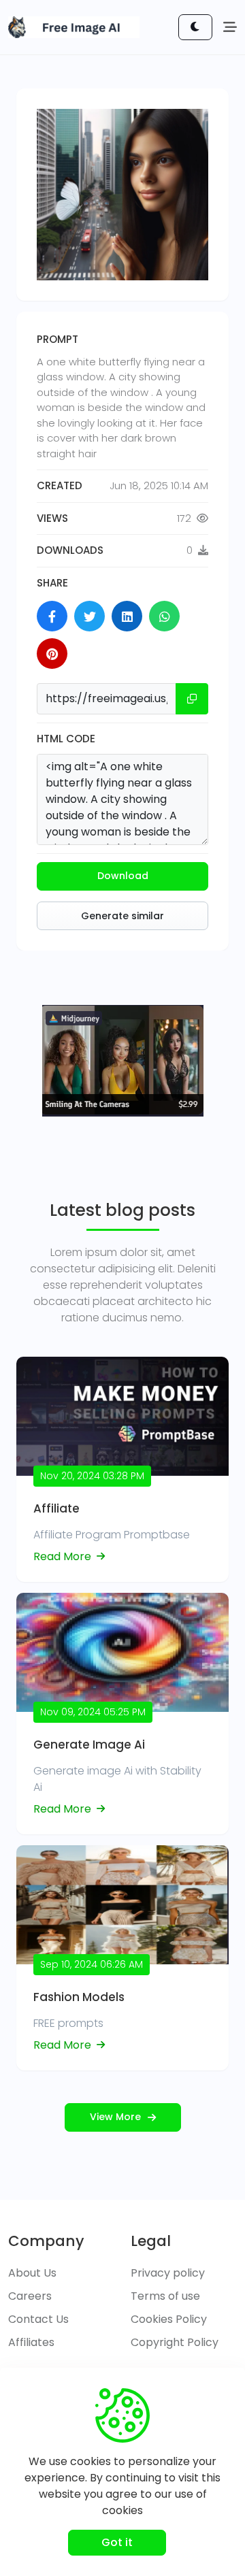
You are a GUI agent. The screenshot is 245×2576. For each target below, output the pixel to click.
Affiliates (31, 2342)
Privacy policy (168, 2273)
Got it (117, 2542)
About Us (32, 2273)
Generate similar (122, 916)
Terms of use (165, 2296)
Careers (30, 2296)
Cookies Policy (169, 2319)
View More (115, 2117)
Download (123, 876)
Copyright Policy (175, 2342)
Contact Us (38, 2319)
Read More (64, 1556)
